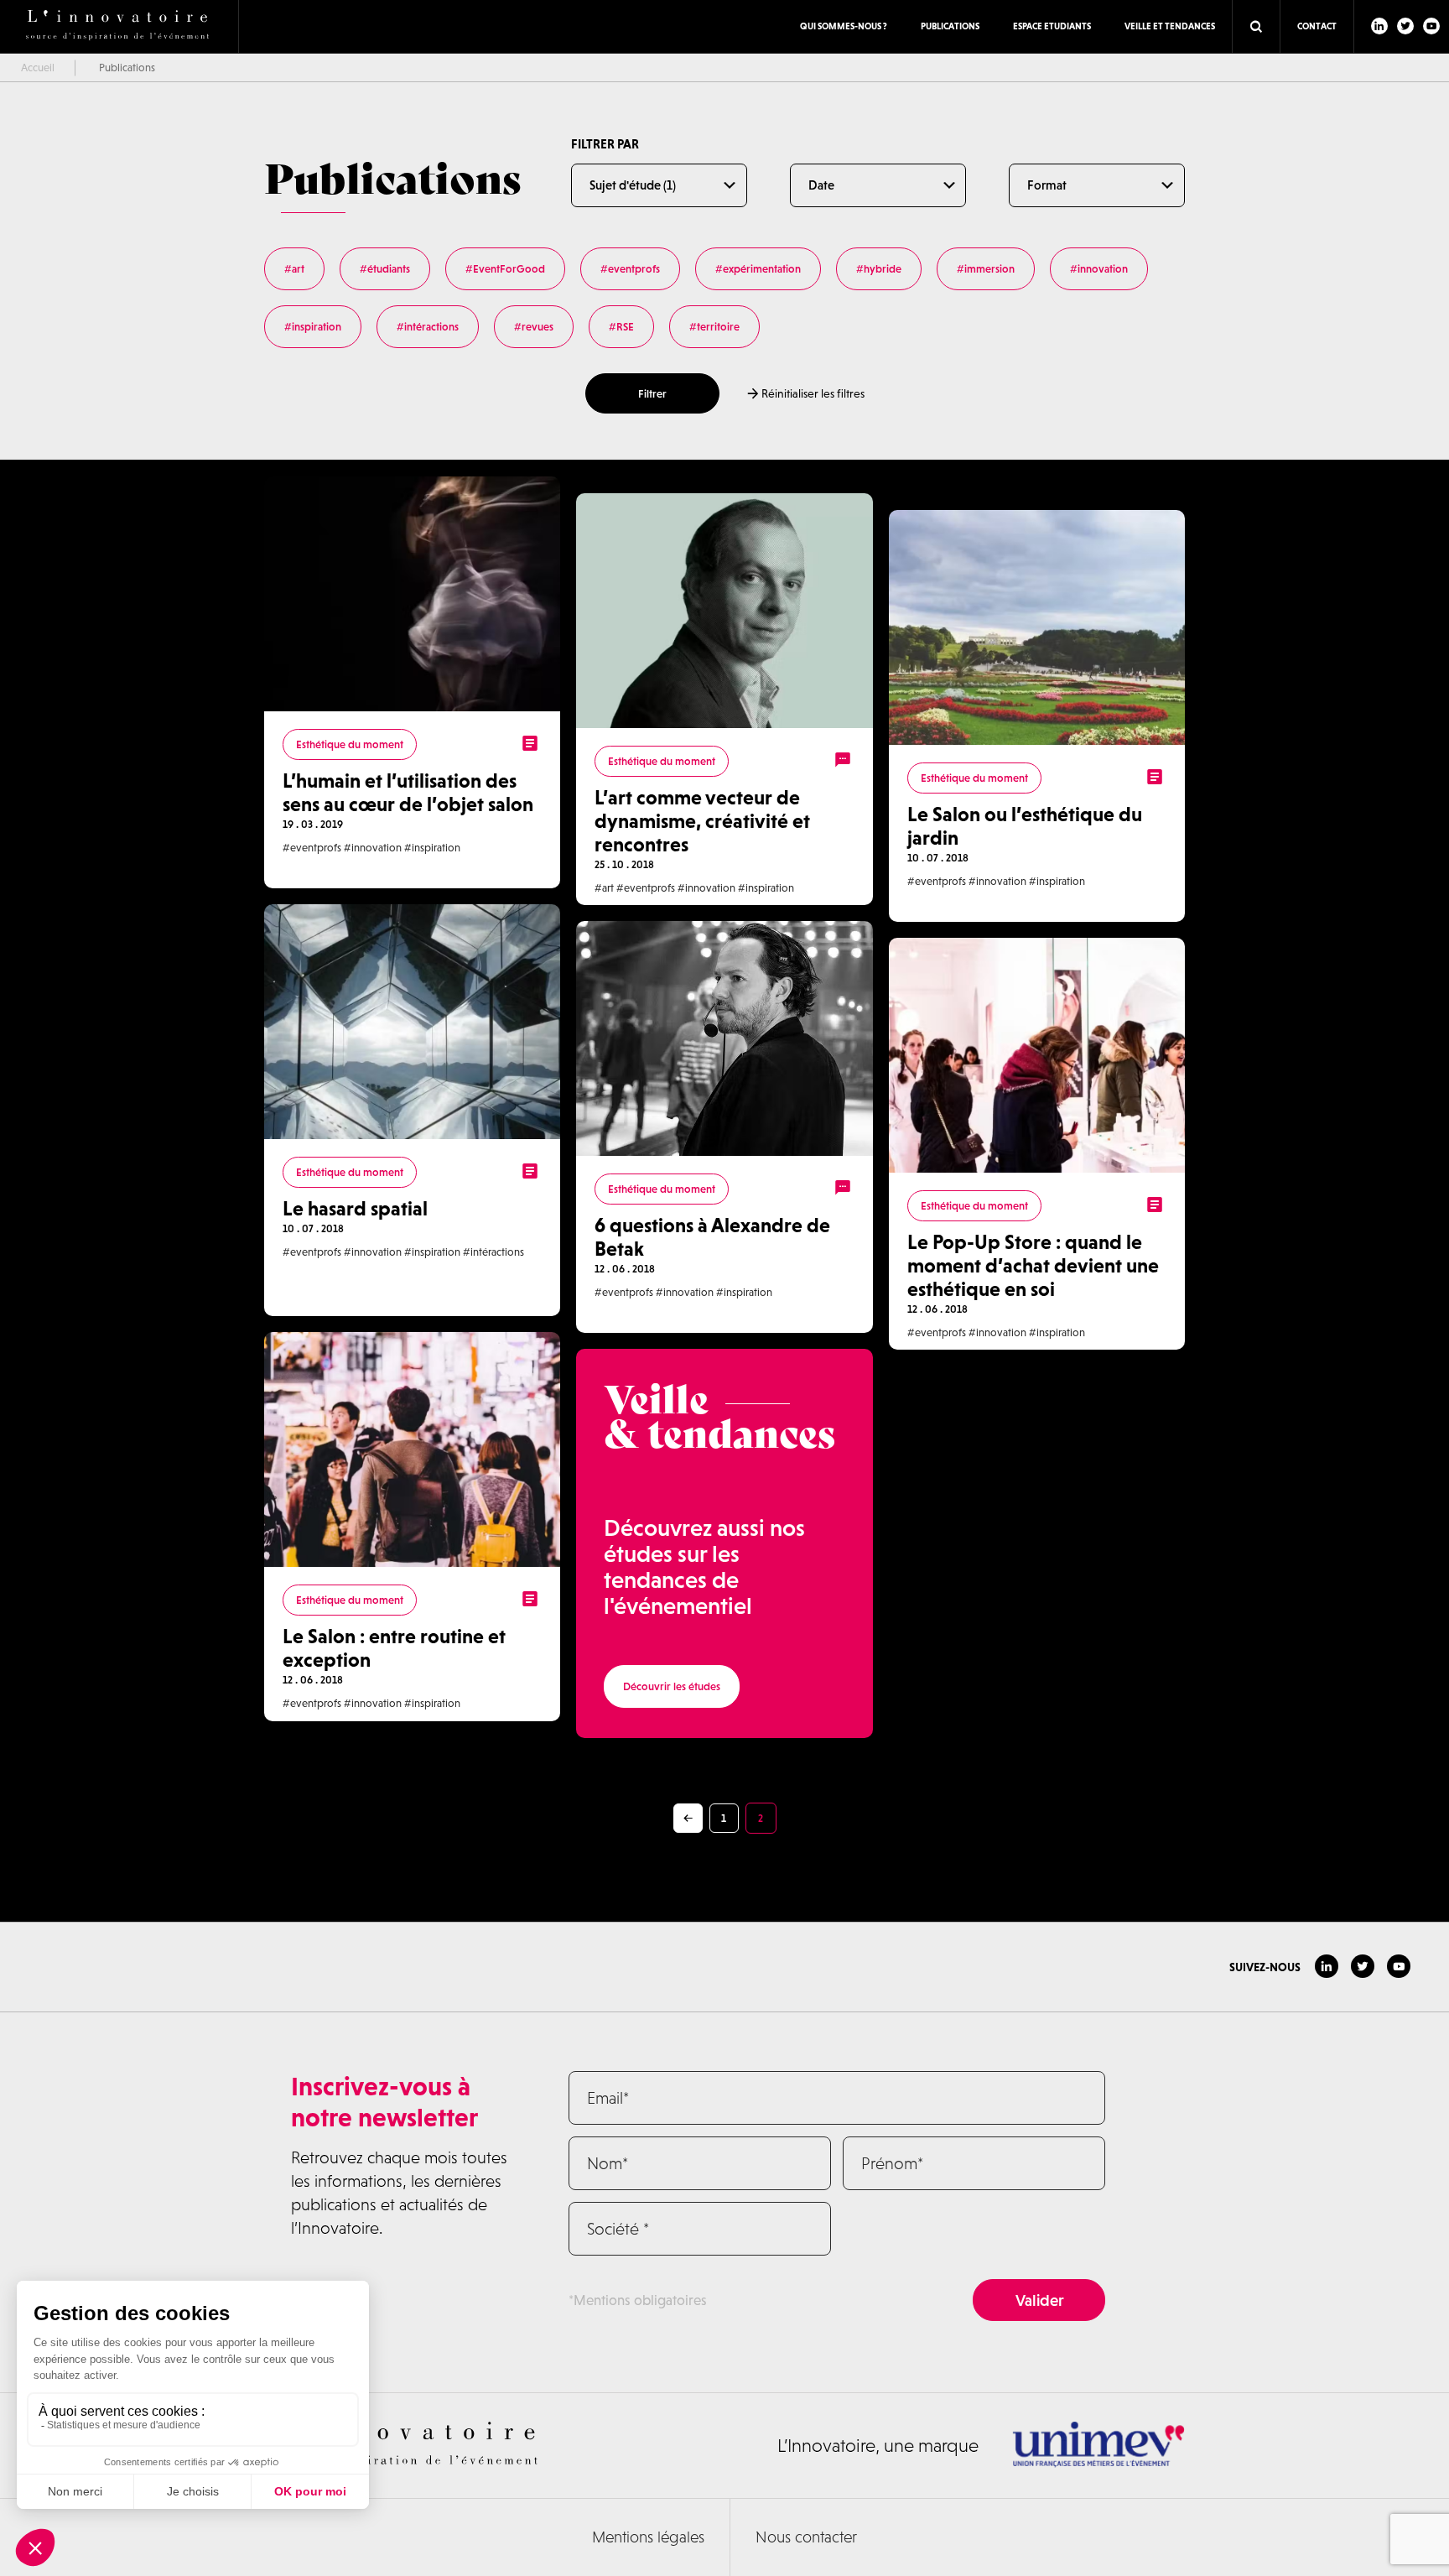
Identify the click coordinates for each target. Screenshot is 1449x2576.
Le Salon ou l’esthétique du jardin (1025, 826)
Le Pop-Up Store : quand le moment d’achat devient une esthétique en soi (1033, 1265)
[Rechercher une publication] (1256, 27)
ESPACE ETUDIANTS (1052, 26)
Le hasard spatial (355, 1208)
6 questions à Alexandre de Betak (712, 1237)
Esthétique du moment (350, 744)
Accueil (38, 68)
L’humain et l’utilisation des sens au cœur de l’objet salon (408, 792)
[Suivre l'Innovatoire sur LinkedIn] (1379, 26)
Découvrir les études (672, 1686)
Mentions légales (648, 2537)
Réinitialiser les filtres (812, 393)
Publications (950, 26)
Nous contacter (806, 2537)
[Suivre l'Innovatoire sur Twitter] (1405, 26)
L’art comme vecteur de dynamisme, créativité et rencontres (702, 821)
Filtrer (652, 394)
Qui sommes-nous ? (844, 26)
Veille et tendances (1170, 26)
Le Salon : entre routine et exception (394, 1648)
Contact (1317, 26)
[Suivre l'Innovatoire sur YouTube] (1431, 26)
